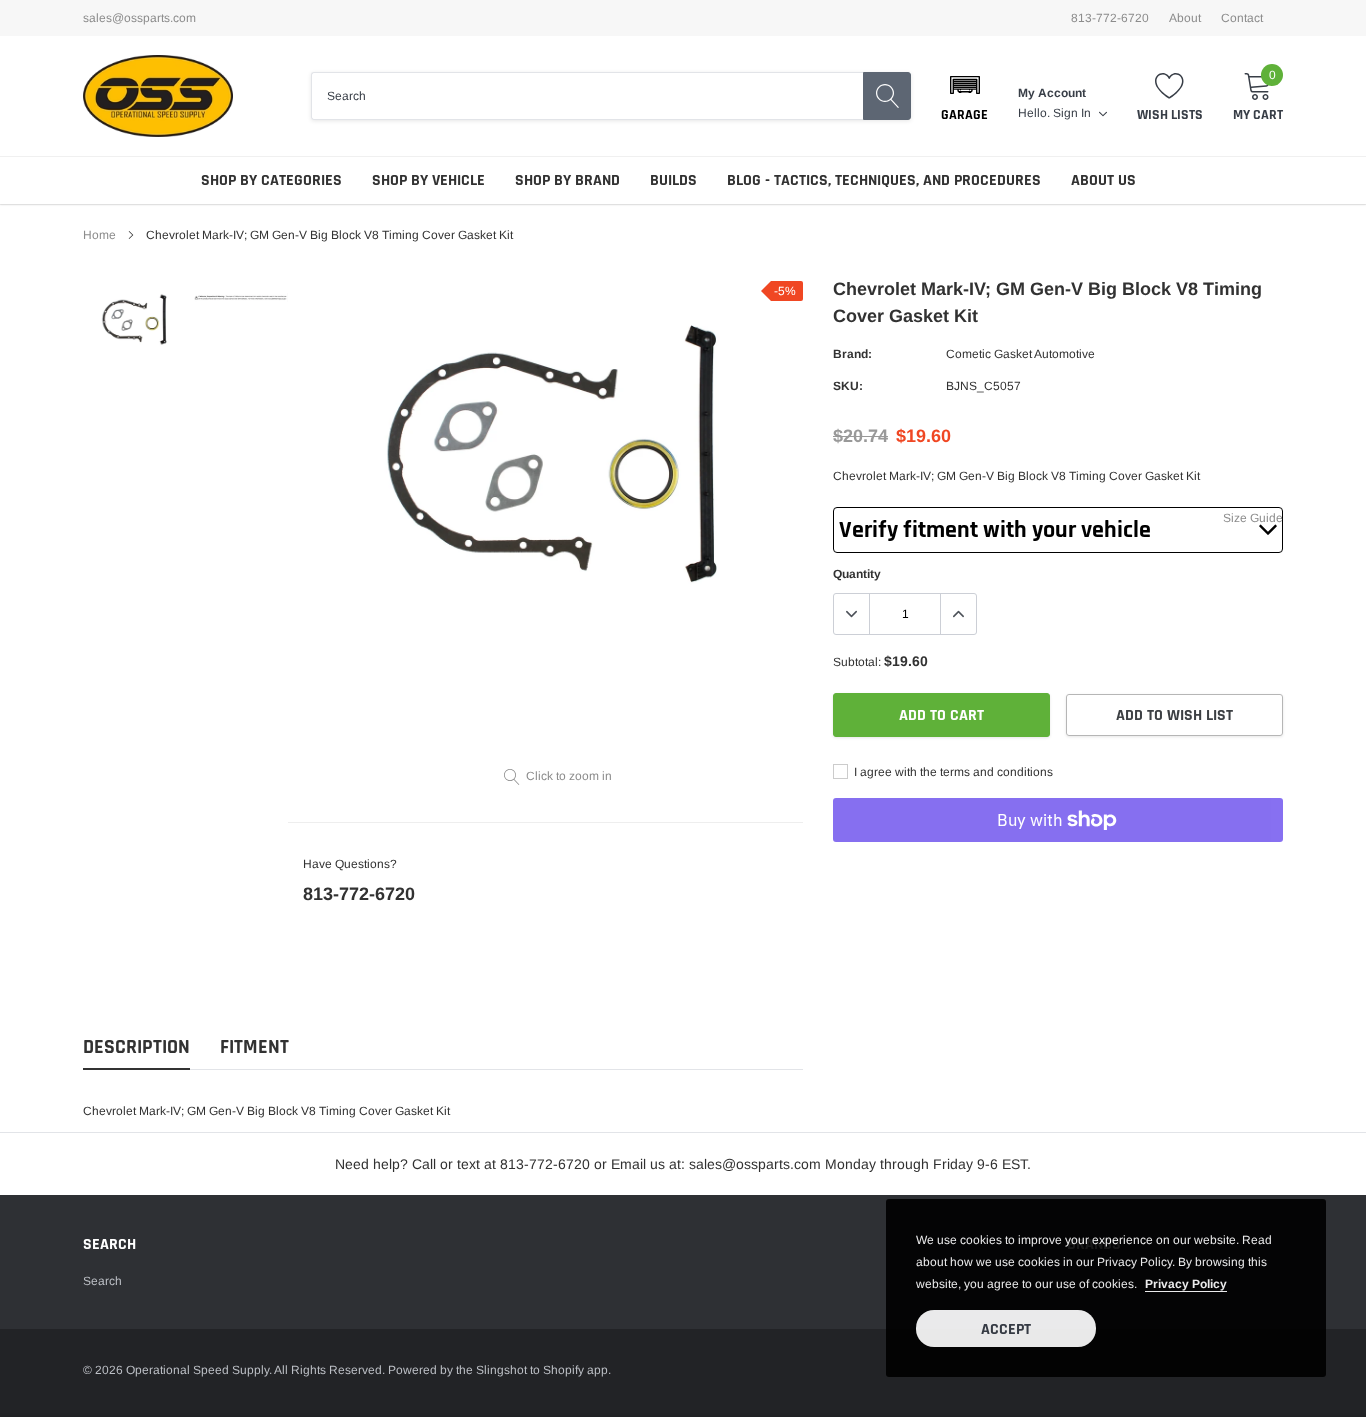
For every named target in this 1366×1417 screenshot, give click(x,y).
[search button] (887, 96)
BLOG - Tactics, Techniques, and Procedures (884, 180)
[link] (135, 319)
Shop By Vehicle (428, 180)
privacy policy (1186, 1284)
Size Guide (1253, 518)
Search (102, 1281)
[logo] (158, 96)
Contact (1242, 18)
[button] (964, 96)
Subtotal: (857, 662)
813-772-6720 (359, 894)
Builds (673, 180)
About (1185, 18)
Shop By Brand (567, 180)
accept (1006, 1329)
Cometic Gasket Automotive (1020, 354)
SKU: (848, 386)
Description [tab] (136, 1047)
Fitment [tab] (254, 1047)
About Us (1103, 180)
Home (99, 235)
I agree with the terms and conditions (952, 772)
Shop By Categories (271, 180)
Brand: (852, 354)
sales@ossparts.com (139, 18)
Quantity (857, 574)
